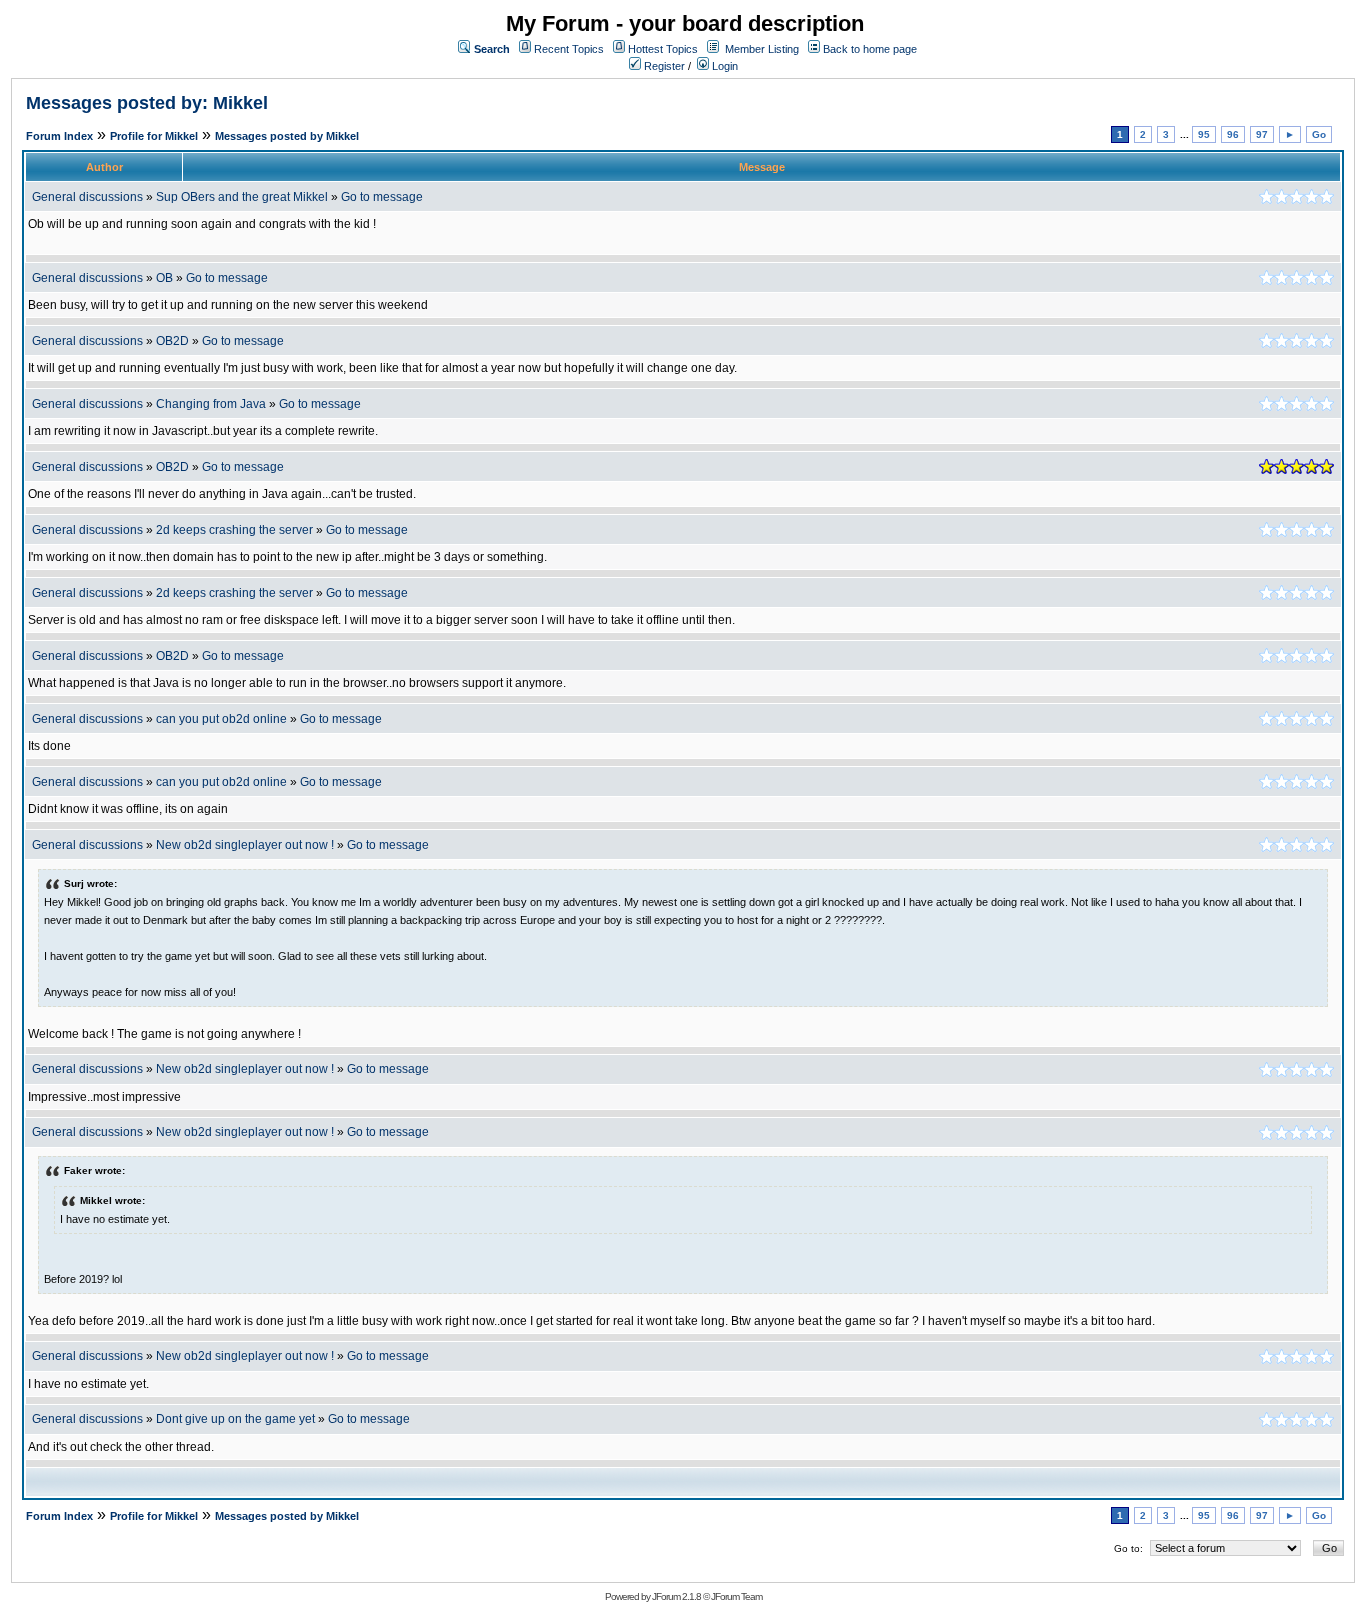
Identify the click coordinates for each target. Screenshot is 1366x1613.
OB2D (172, 341)
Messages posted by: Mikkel (147, 103)
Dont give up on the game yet (235, 1419)
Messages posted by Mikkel (287, 136)
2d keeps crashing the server (234, 530)
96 (1233, 134)
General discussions (87, 197)
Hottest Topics (663, 49)
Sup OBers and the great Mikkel (242, 197)
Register (663, 66)
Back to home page (870, 49)
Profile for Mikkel (154, 136)
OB (164, 278)
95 (1204, 134)
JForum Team (736, 1596)
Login (723, 66)
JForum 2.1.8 (676, 1596)
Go (1319, 134)
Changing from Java (212, 404)
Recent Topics (569, 49)
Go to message (382, 197)
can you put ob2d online (221, 719)
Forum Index (59, 136)
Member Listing (762, 49)
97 (1262, 134)
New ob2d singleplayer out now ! (245, 845)
